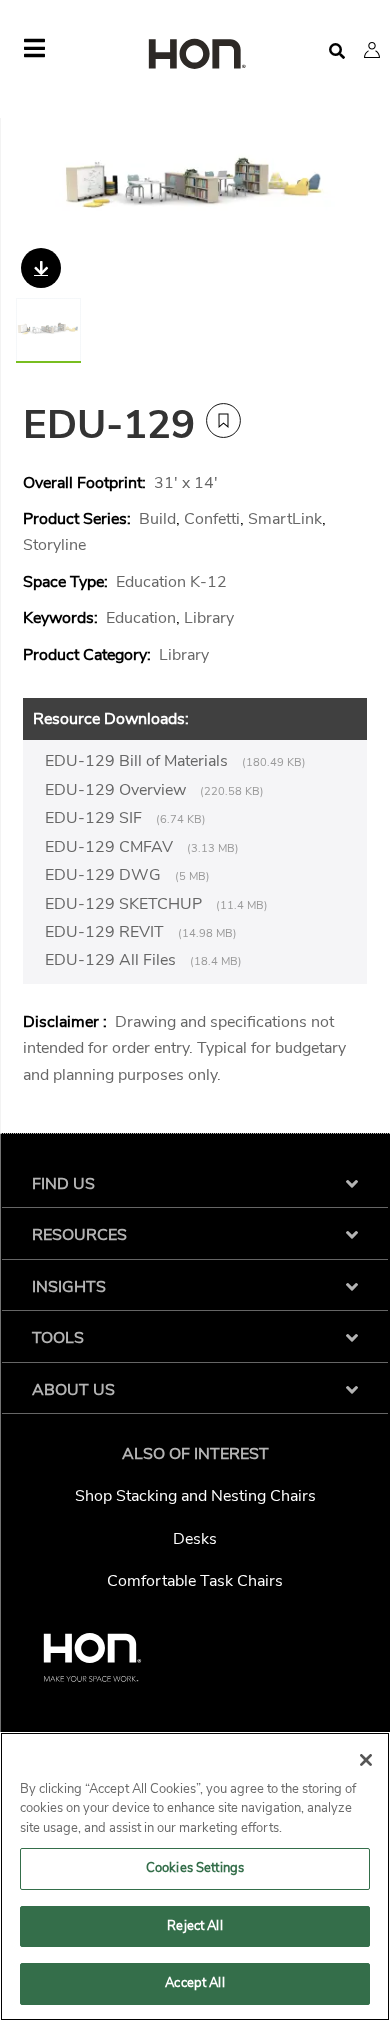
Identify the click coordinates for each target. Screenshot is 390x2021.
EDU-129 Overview (117, 790)
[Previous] (43, 193)
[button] (372, 50)
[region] (195, 1876)
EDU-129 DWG (105, 875)
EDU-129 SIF (95, 818)
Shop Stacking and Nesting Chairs (195, 1496)
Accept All (194, 1983)
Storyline (54, 545)
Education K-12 (171, 582)
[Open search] (337, 51)
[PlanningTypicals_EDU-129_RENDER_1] (195, 192)
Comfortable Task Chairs (195, 1581)
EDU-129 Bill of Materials (138, 761)
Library (209, 618)
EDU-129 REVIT (106, 932)
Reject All (194, 1926)
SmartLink (285, 519)
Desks (195, 1539)
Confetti (212, 519)
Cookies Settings (195, 1868)
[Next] (347, 193)
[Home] (195, 55)
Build (157, 519)
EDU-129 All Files (112, 960)
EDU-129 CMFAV (111, 847)
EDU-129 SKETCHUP (125, 904)
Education (141, 618)
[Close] (366, 1760)
